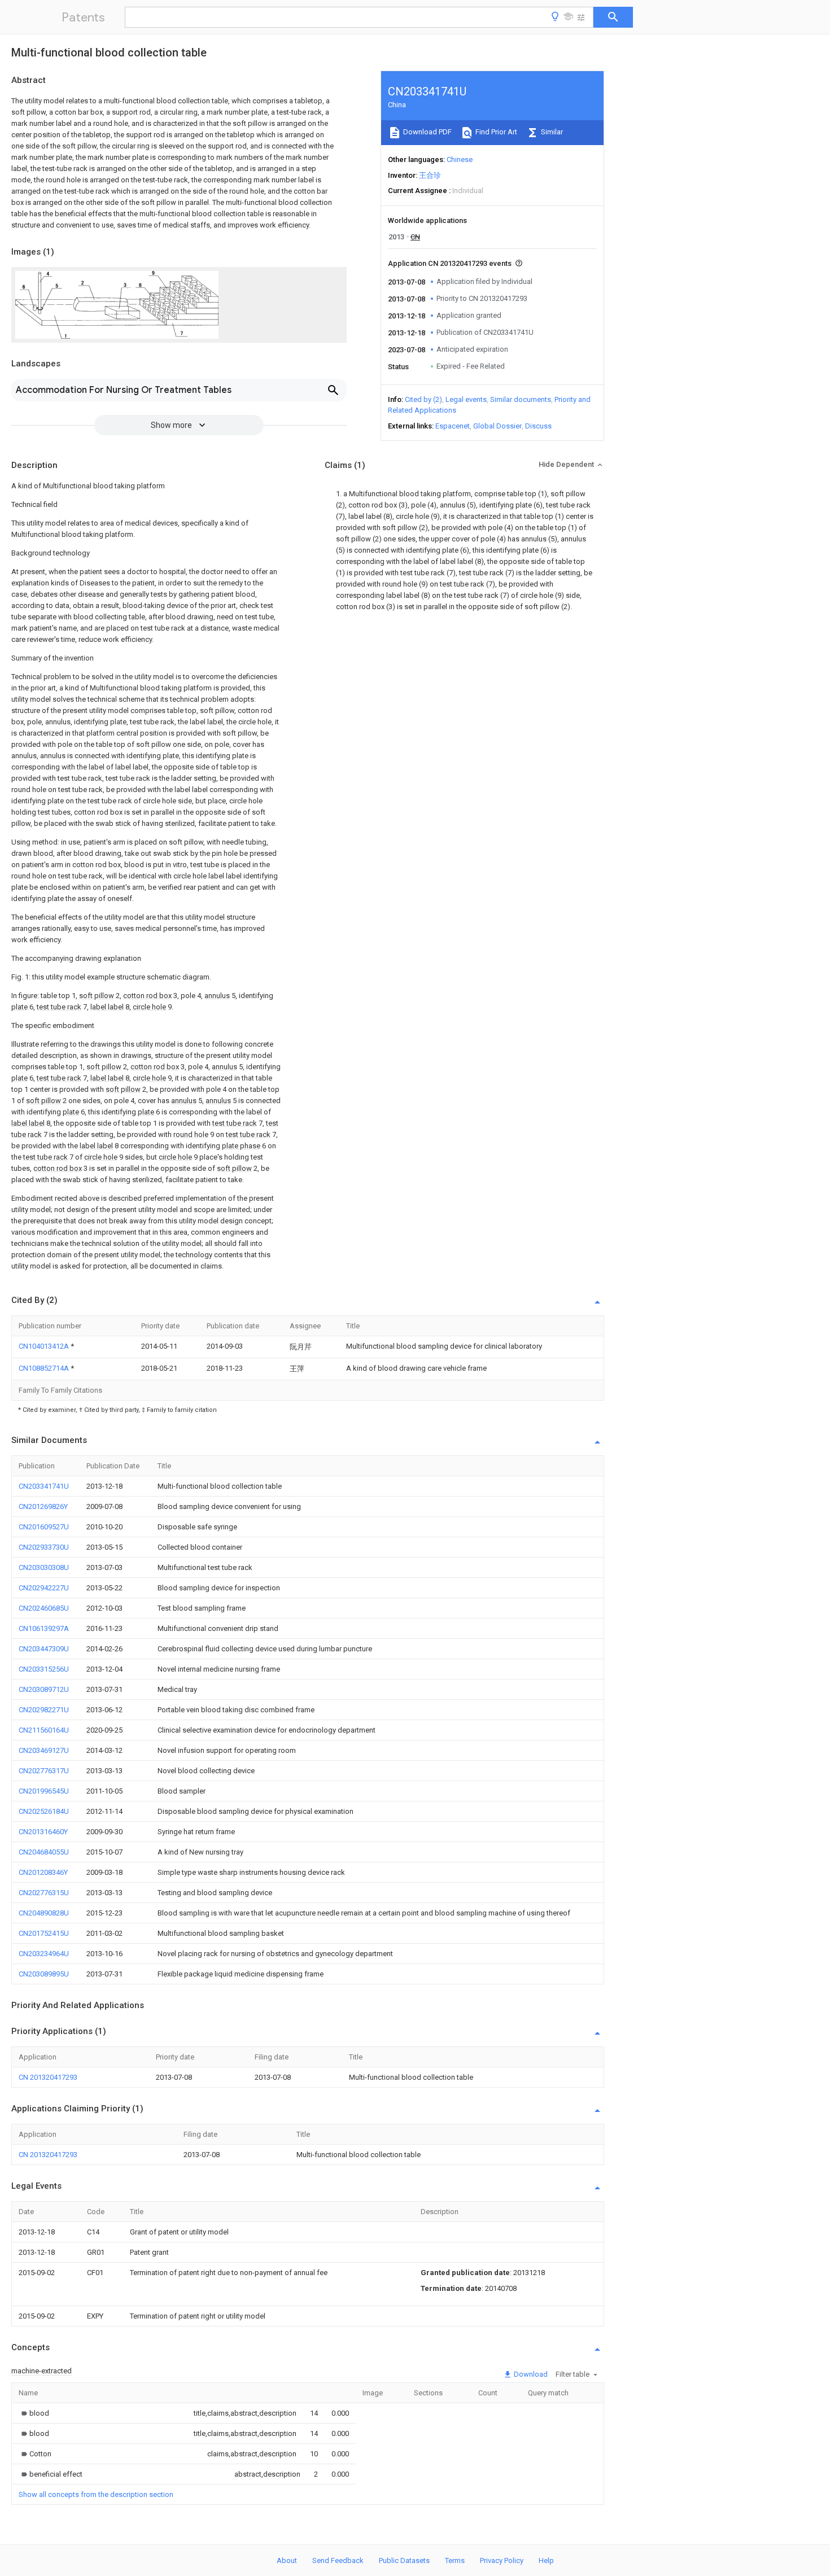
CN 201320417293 (48, 2077)
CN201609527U (44, 1527)
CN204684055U (44, 1852)
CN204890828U (44, 1913)
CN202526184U (44, 1811)
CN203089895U (44, 1974)
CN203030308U (44, 1567)
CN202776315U (44, 1893)
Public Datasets (404, 2560)
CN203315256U (44, 1669)
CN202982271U (44, 1710)
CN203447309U (44, 1649)
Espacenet (453, 426)
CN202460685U (44, 1608)
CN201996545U (44, 1791)
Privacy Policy (502, 2560)
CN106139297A (44, 1628)
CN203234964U (44, 1954)
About (287, 2560)
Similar (551, 132)
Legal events (466, 399)
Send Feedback (338, 2560)
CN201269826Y (43, 1506)
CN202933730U (44, 1547)
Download (530, 2374)
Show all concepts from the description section (96, 2494)
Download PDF (427, 132)
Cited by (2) (423, 399)
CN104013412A (45, 1346)
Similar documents (521, 399)
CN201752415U (44, 1933)
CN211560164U (44, 1730)
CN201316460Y (43, 1832)
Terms (455, 2560)
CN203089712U (44, 1689)
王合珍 (430, 175)
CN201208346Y (43, 1872)
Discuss (538, 426)
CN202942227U (44, 1588)
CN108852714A (45, 1368)
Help (546, 2560)
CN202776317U (44, 1771)
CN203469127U (44, 1750)
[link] (34, 2413)
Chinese (460, 159)
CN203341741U (44, 1486)
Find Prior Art (495, 132)
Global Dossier (497, 426)
